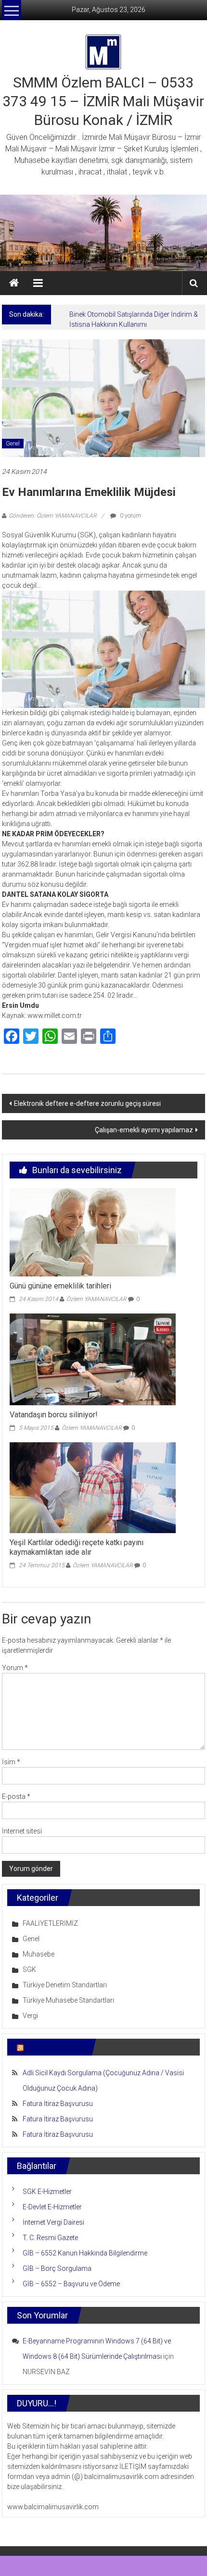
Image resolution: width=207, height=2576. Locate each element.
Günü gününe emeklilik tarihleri (60, 1286)
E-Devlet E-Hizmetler (52, 2207)
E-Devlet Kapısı (54, 2047)
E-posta (16, 1796)
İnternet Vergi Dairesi (53, 2222)
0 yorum (130, 516)
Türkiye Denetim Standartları (65, 1985)
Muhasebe (39, 1954)
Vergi (30, 2016)
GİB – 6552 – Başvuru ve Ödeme (71, 2284)
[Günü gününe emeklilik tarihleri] (93, 1232)
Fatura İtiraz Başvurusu (58, 2104)
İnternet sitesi (22, 1831)
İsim (11, 1762)
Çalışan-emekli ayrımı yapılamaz (144, 1130)
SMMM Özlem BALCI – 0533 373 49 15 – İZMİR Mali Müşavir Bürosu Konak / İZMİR (103, 101)
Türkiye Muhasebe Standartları (68, 2000)
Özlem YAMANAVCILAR (97, 1299)
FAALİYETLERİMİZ (50, 1923)
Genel (13, 444)
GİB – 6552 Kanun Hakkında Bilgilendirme (85, 2253)
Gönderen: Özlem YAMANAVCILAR (53, 516)
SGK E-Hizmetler (47, 2192)
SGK (29, 1969)
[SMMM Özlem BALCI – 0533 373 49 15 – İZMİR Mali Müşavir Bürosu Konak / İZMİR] (14, 283)
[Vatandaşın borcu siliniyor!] (93, 1359)
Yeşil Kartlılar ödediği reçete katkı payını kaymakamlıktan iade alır (77, 1548)
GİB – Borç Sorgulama (57, 2268)
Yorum (15, 1668)
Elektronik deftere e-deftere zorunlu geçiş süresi (87, 1103)
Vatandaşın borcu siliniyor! (54, 1415)
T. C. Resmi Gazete (50, 2238)
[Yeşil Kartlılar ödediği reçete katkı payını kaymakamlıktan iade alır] (93, 1487)
